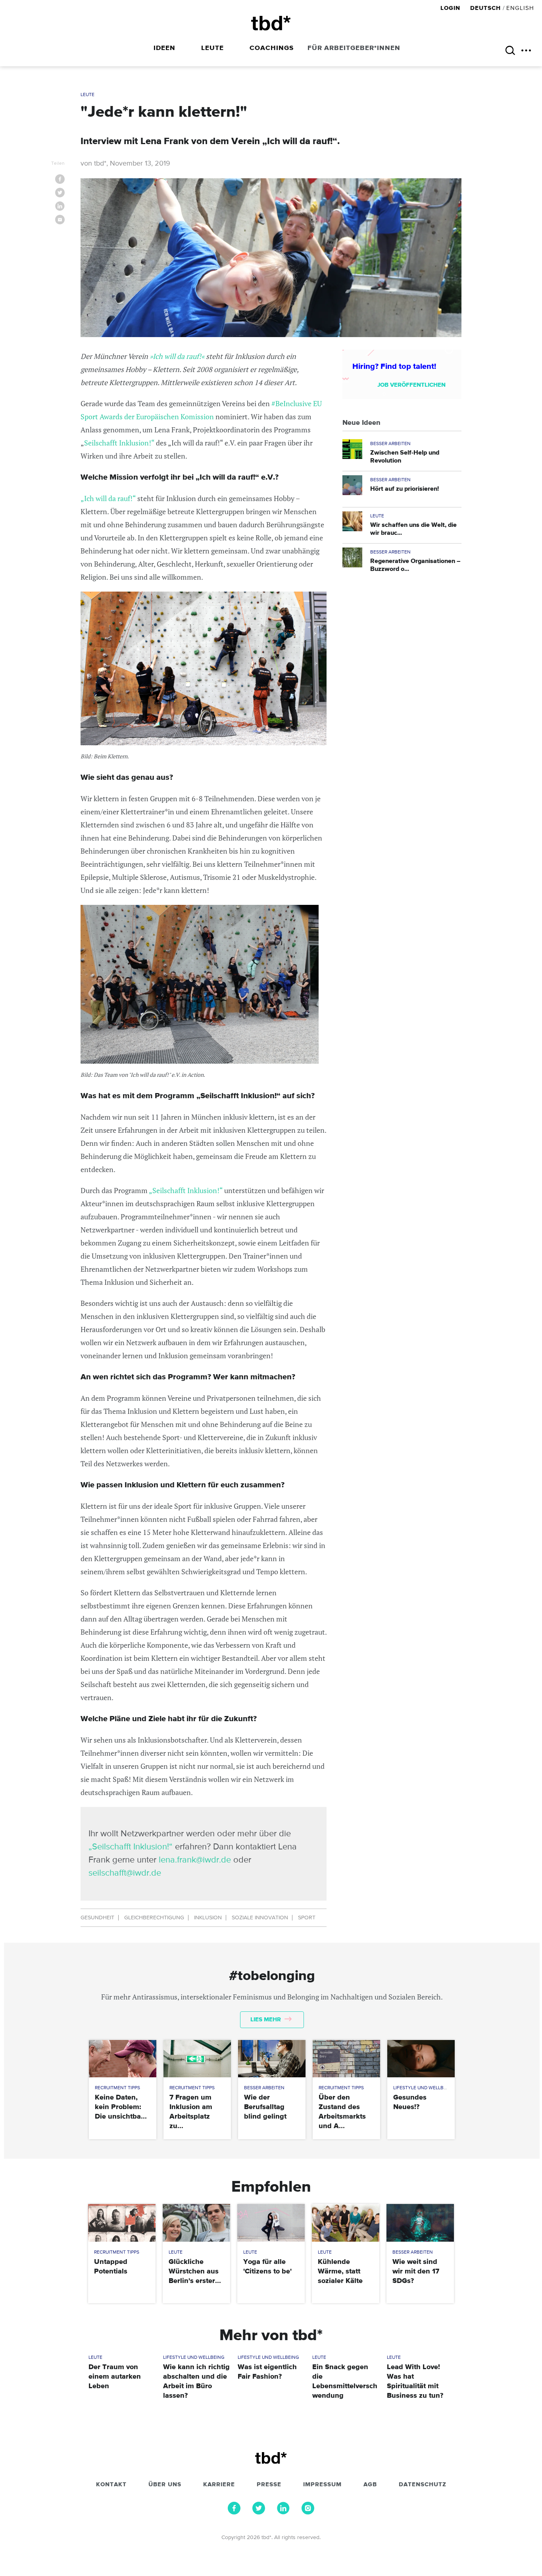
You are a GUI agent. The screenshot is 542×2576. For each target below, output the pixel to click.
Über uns (165, 2485)
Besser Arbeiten (390, 444)
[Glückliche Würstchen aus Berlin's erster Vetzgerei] (196, 2223)
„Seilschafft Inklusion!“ (186, 1190)
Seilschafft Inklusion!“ (119, 443)
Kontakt (111, 2485)
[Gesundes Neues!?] (421, 2059)
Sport (307, 1918)
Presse (269, 2485)
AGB (370, 2485)
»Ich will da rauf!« (176, 356)
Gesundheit (97, 1918)
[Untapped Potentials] (122, 2223)
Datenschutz (423, 2485)
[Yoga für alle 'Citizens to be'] (271, 2223)
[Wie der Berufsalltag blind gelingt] (272, 2059)
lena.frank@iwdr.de (195, 1860)
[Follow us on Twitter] (259, 2512)
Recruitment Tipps (117, 2088)
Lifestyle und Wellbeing (424, 2088)
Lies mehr (266, 2020)
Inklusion (208, 1918)
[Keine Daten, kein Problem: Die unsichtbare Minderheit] (122, 2059)
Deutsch (485, 8)
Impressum (322, 2485)
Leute (212, 48)
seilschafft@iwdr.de (125, 1873)
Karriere (219, 2485)
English (520, 8)
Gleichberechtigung (154, 1918)
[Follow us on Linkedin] (283, 2512)
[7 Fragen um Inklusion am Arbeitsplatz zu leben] (197, 2059)
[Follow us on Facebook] (234, 2512)
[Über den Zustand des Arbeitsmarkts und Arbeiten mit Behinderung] (346, 2059)
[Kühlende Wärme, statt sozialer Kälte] (345, 2223)
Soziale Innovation (260, 1918)
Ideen (164, 48)
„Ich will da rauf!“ (109, 498)
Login (451, 8)
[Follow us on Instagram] (308, 2512)
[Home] (271, 23)
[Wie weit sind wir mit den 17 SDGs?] (420, 2223)
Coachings (272, 48)
